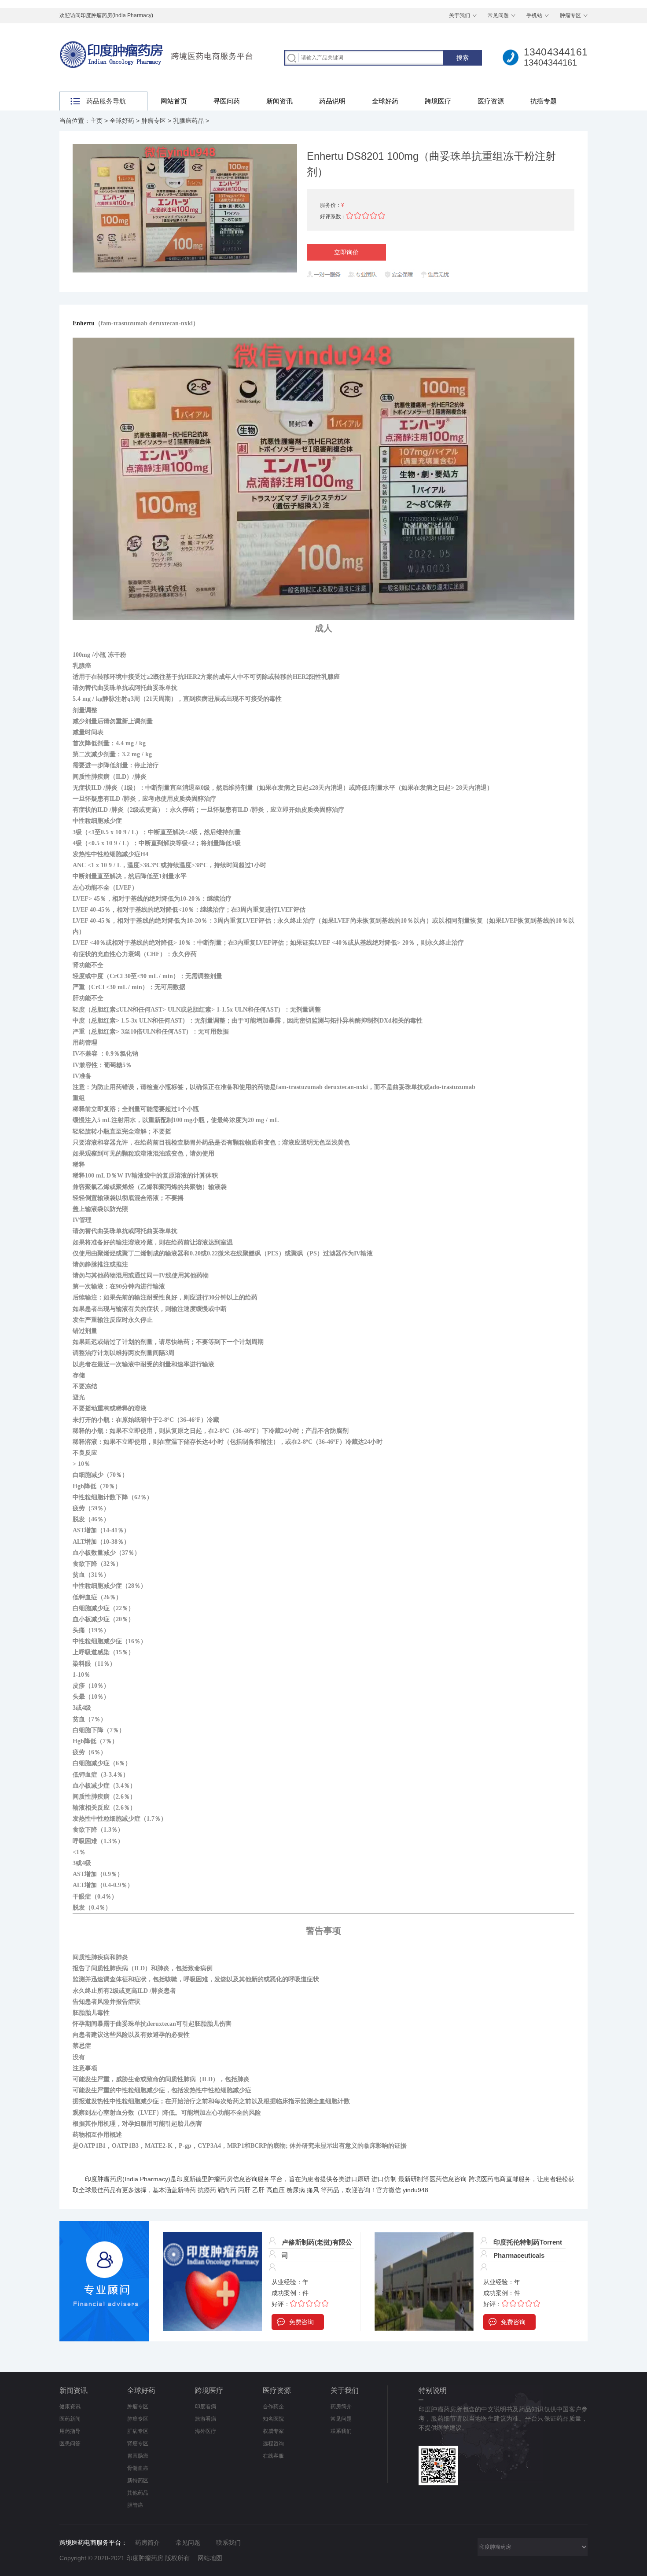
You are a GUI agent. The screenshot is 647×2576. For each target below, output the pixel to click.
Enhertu (84, 323)
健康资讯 (70, 2407)
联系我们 (341, 2431)
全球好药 (385, 101)
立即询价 (346, 252)
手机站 (534, 15)
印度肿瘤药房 (104, 2179)
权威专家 (273, 2431)
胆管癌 (135, 2505)
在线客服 (273, 2456)
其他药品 (138, 2493)
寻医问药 (227, 101)
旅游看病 (206, 2419)
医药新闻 (70, 2419)
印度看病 (206, 2407)
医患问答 (70, 2444)
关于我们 (460, 15)
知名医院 (273, 2419)
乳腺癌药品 (188, 121)
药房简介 (341, 2407)
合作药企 (273, 2407)
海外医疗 (206, 2431)
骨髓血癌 (138, 2468)
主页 (96, 121)
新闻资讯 (279, 101)
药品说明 (332, 101)
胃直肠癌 (138, 2456)
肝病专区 (138, 2431)
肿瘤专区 (570, 15)
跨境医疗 (438, 101)
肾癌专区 (138, 2444)
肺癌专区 (138, 2419)
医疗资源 (491, 101)
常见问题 (498, 15)
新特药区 (138, 2480)
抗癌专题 (544, 101)
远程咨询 (273, 2444)
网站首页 (174, 101)
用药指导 (70, 2431)
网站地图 (210, 2558)
